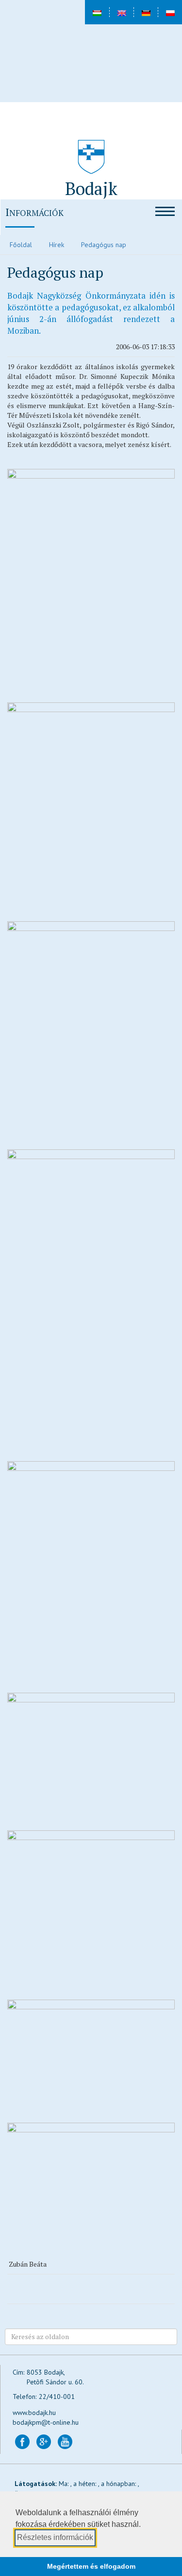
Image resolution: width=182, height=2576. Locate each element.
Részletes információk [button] (55, 2537)
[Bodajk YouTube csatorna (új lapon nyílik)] (65, 2441)
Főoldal (21, 245)
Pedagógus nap (104, 245)
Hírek (57, 245)
